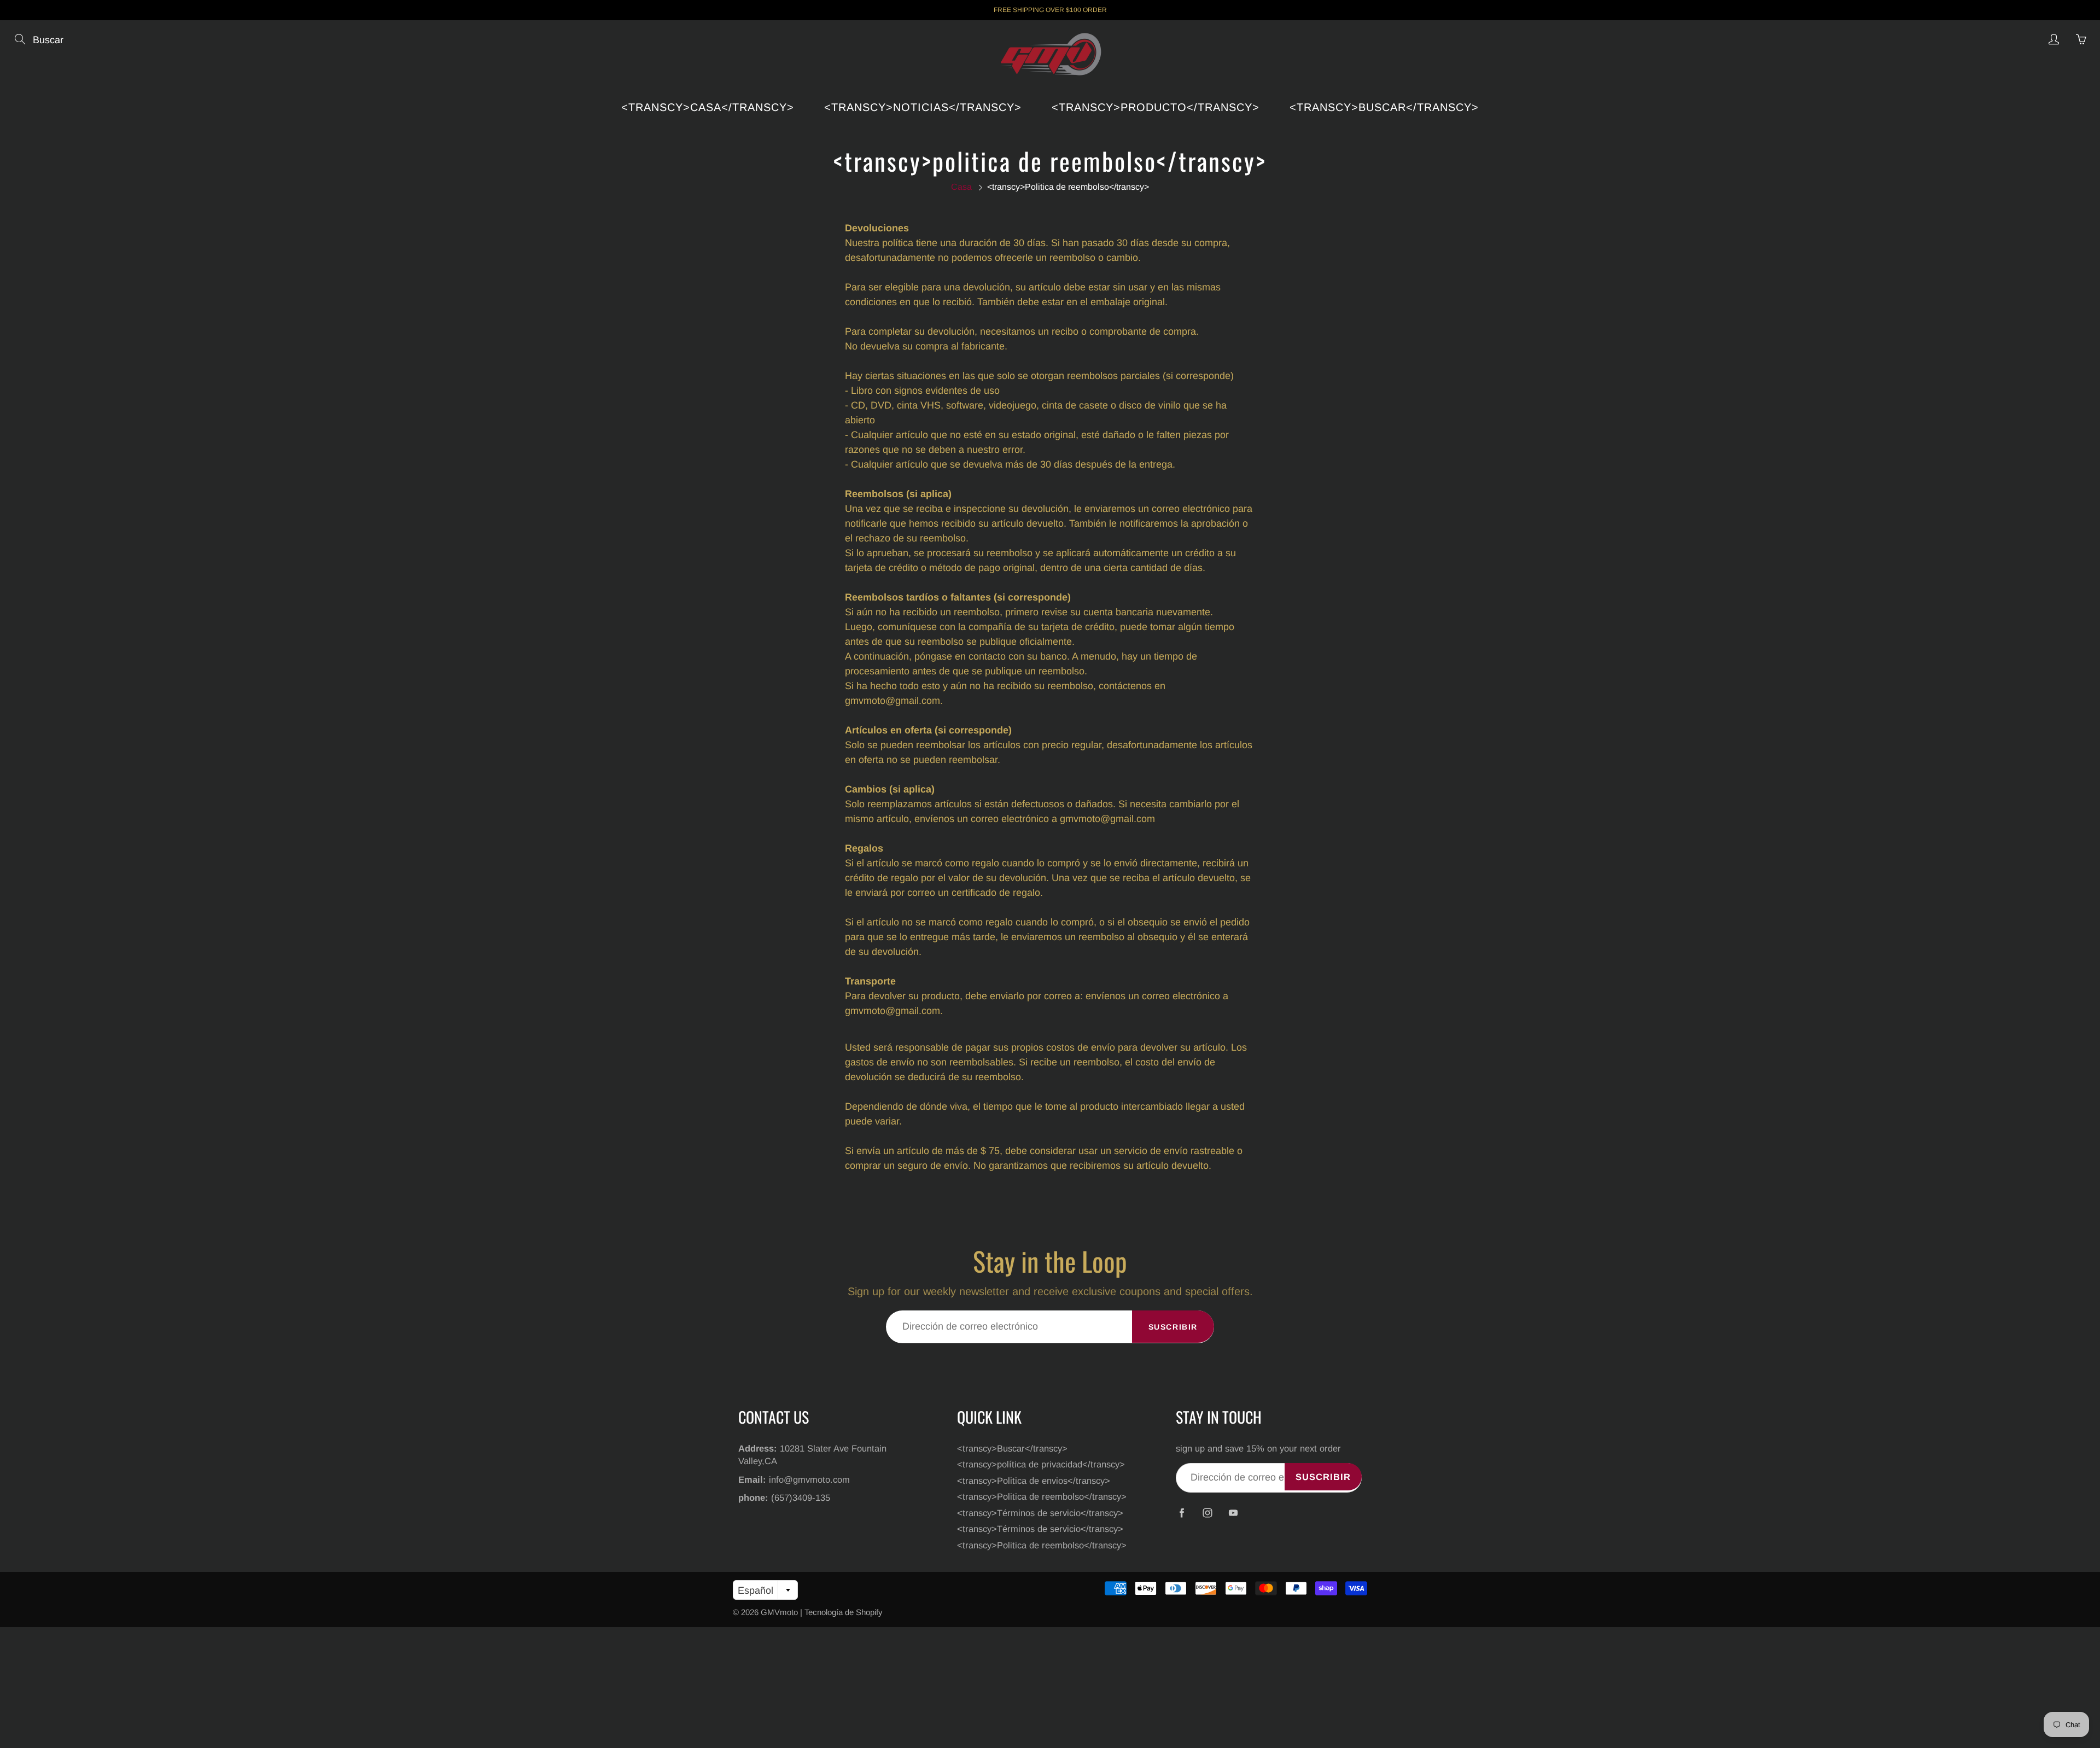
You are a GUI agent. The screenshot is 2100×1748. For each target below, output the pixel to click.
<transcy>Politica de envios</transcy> (1034, 1481)
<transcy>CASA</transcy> (708, 107)
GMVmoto (779, 1612)
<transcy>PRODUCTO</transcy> (1156, 107)
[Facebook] (1182, 1513)
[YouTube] (1233, 1513)
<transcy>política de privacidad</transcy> (1041, 1464)
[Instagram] (1207, 1513)
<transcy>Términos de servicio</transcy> (1040, 1513)
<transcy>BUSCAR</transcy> (1384, 107)
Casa (961, 187)
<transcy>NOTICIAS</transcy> (923, 107)
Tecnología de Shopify (844, 1612)
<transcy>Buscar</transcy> (1012, 1448)
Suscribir (1173, 1327)
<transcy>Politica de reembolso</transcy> (1042, 1496)
